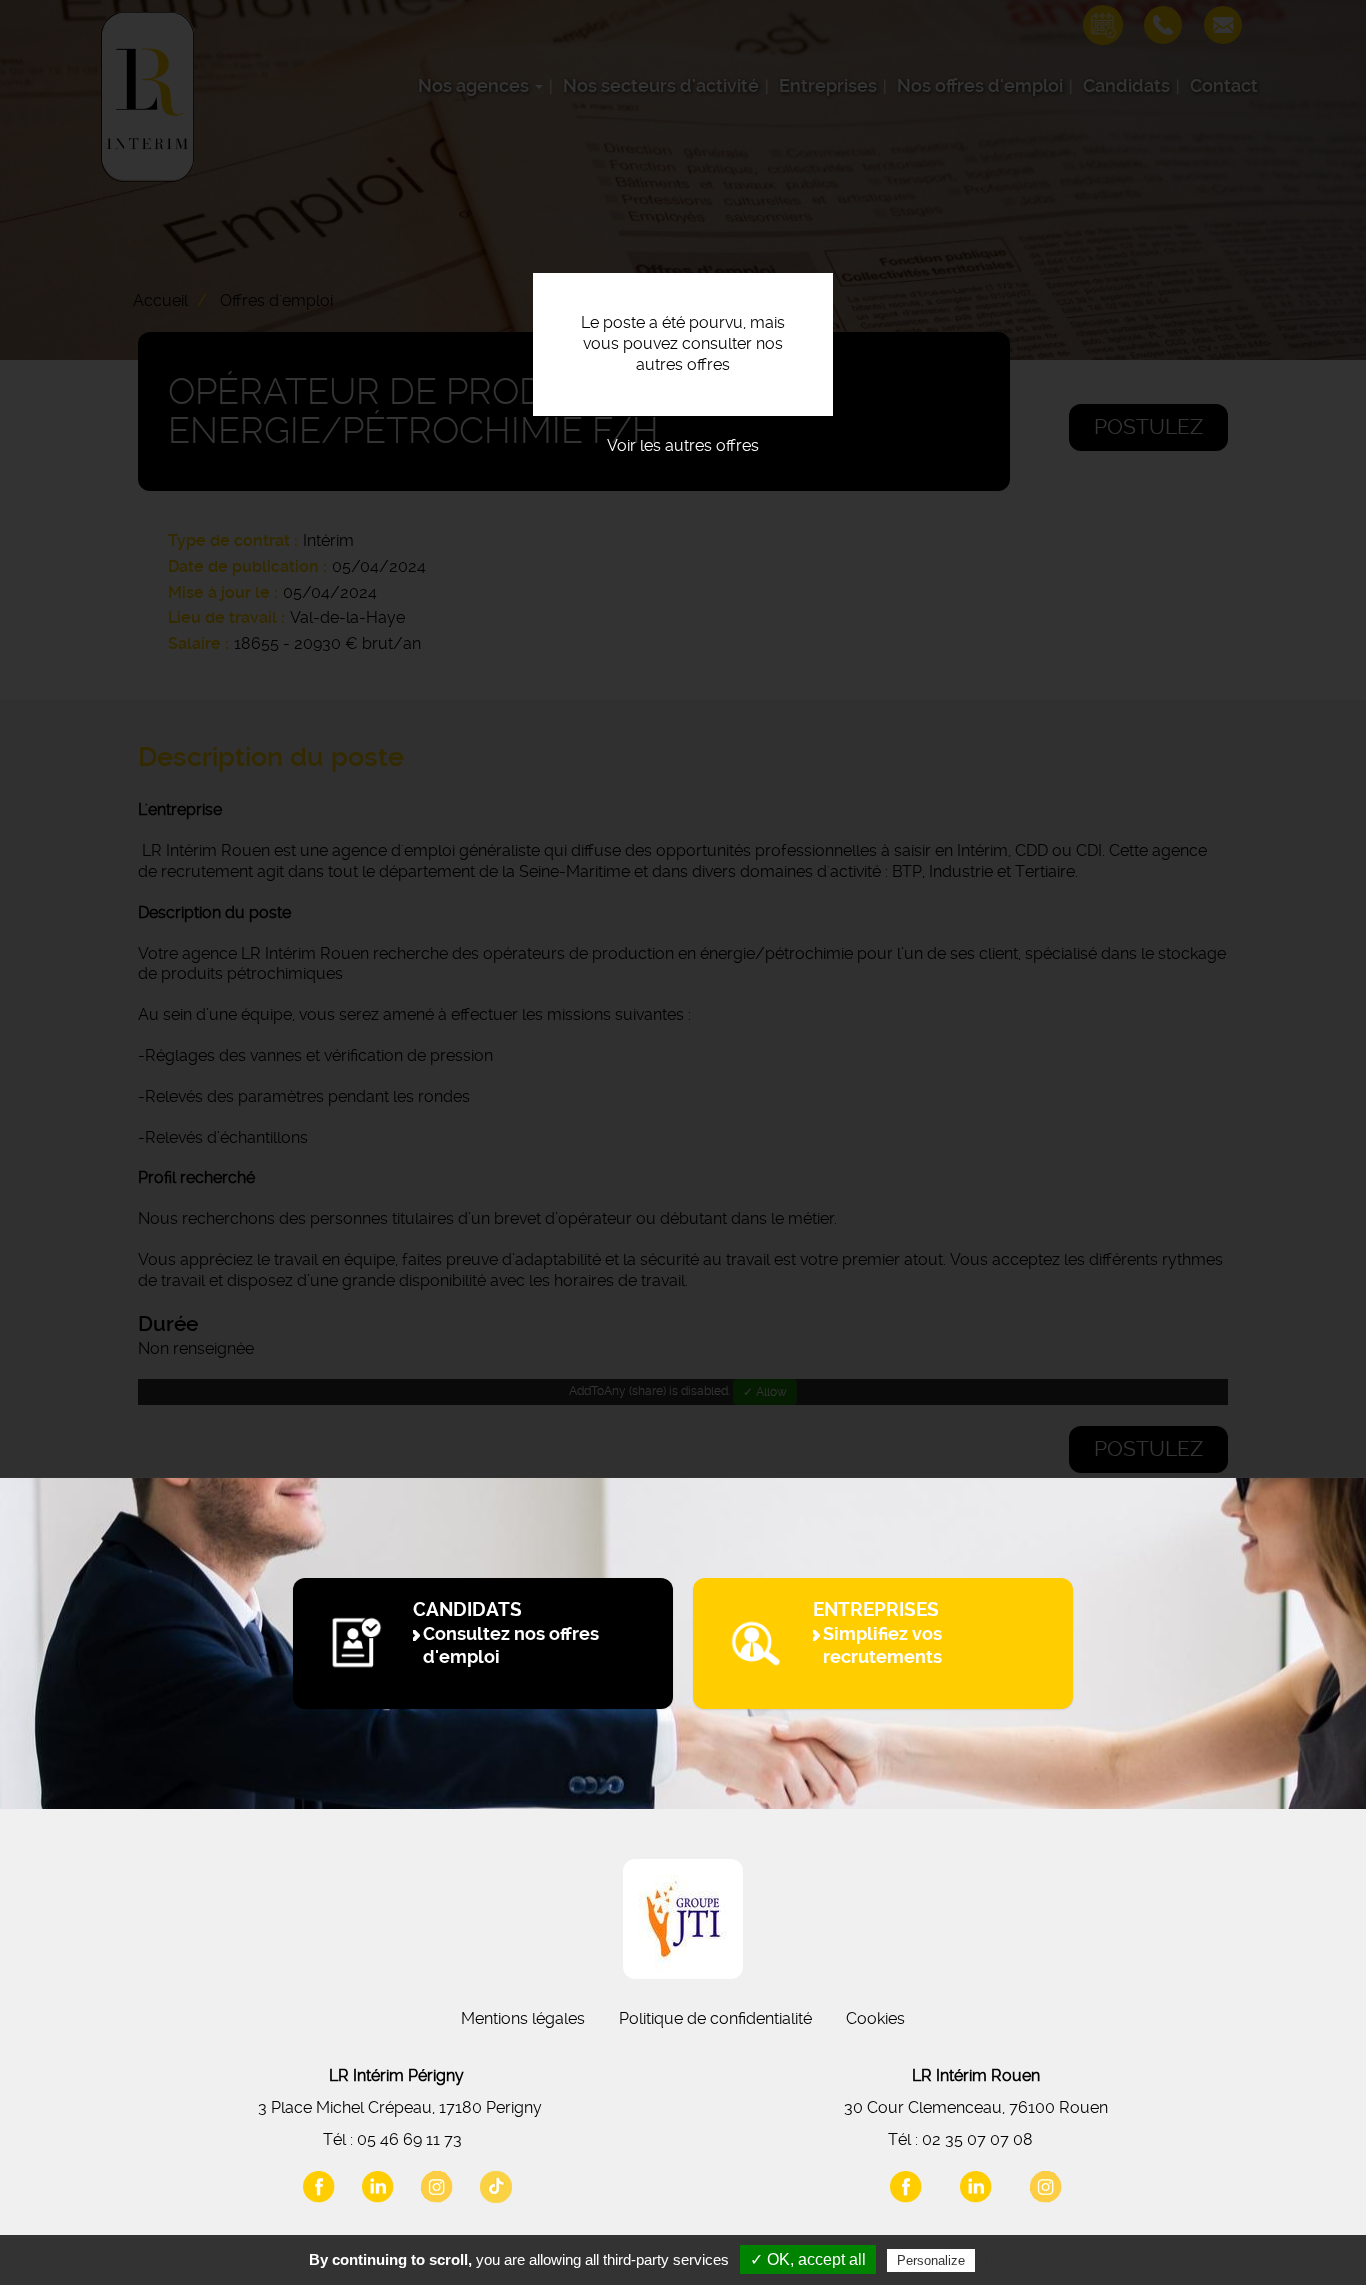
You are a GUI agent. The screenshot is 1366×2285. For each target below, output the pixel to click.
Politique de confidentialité (715, 2018)
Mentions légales (523, 2018)
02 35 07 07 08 (977, 2139)
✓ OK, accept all (808, 2259)
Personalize (931, 2260)
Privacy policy (1028, 2260)
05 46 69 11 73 (409, 2139)
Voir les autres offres (683, 445)
